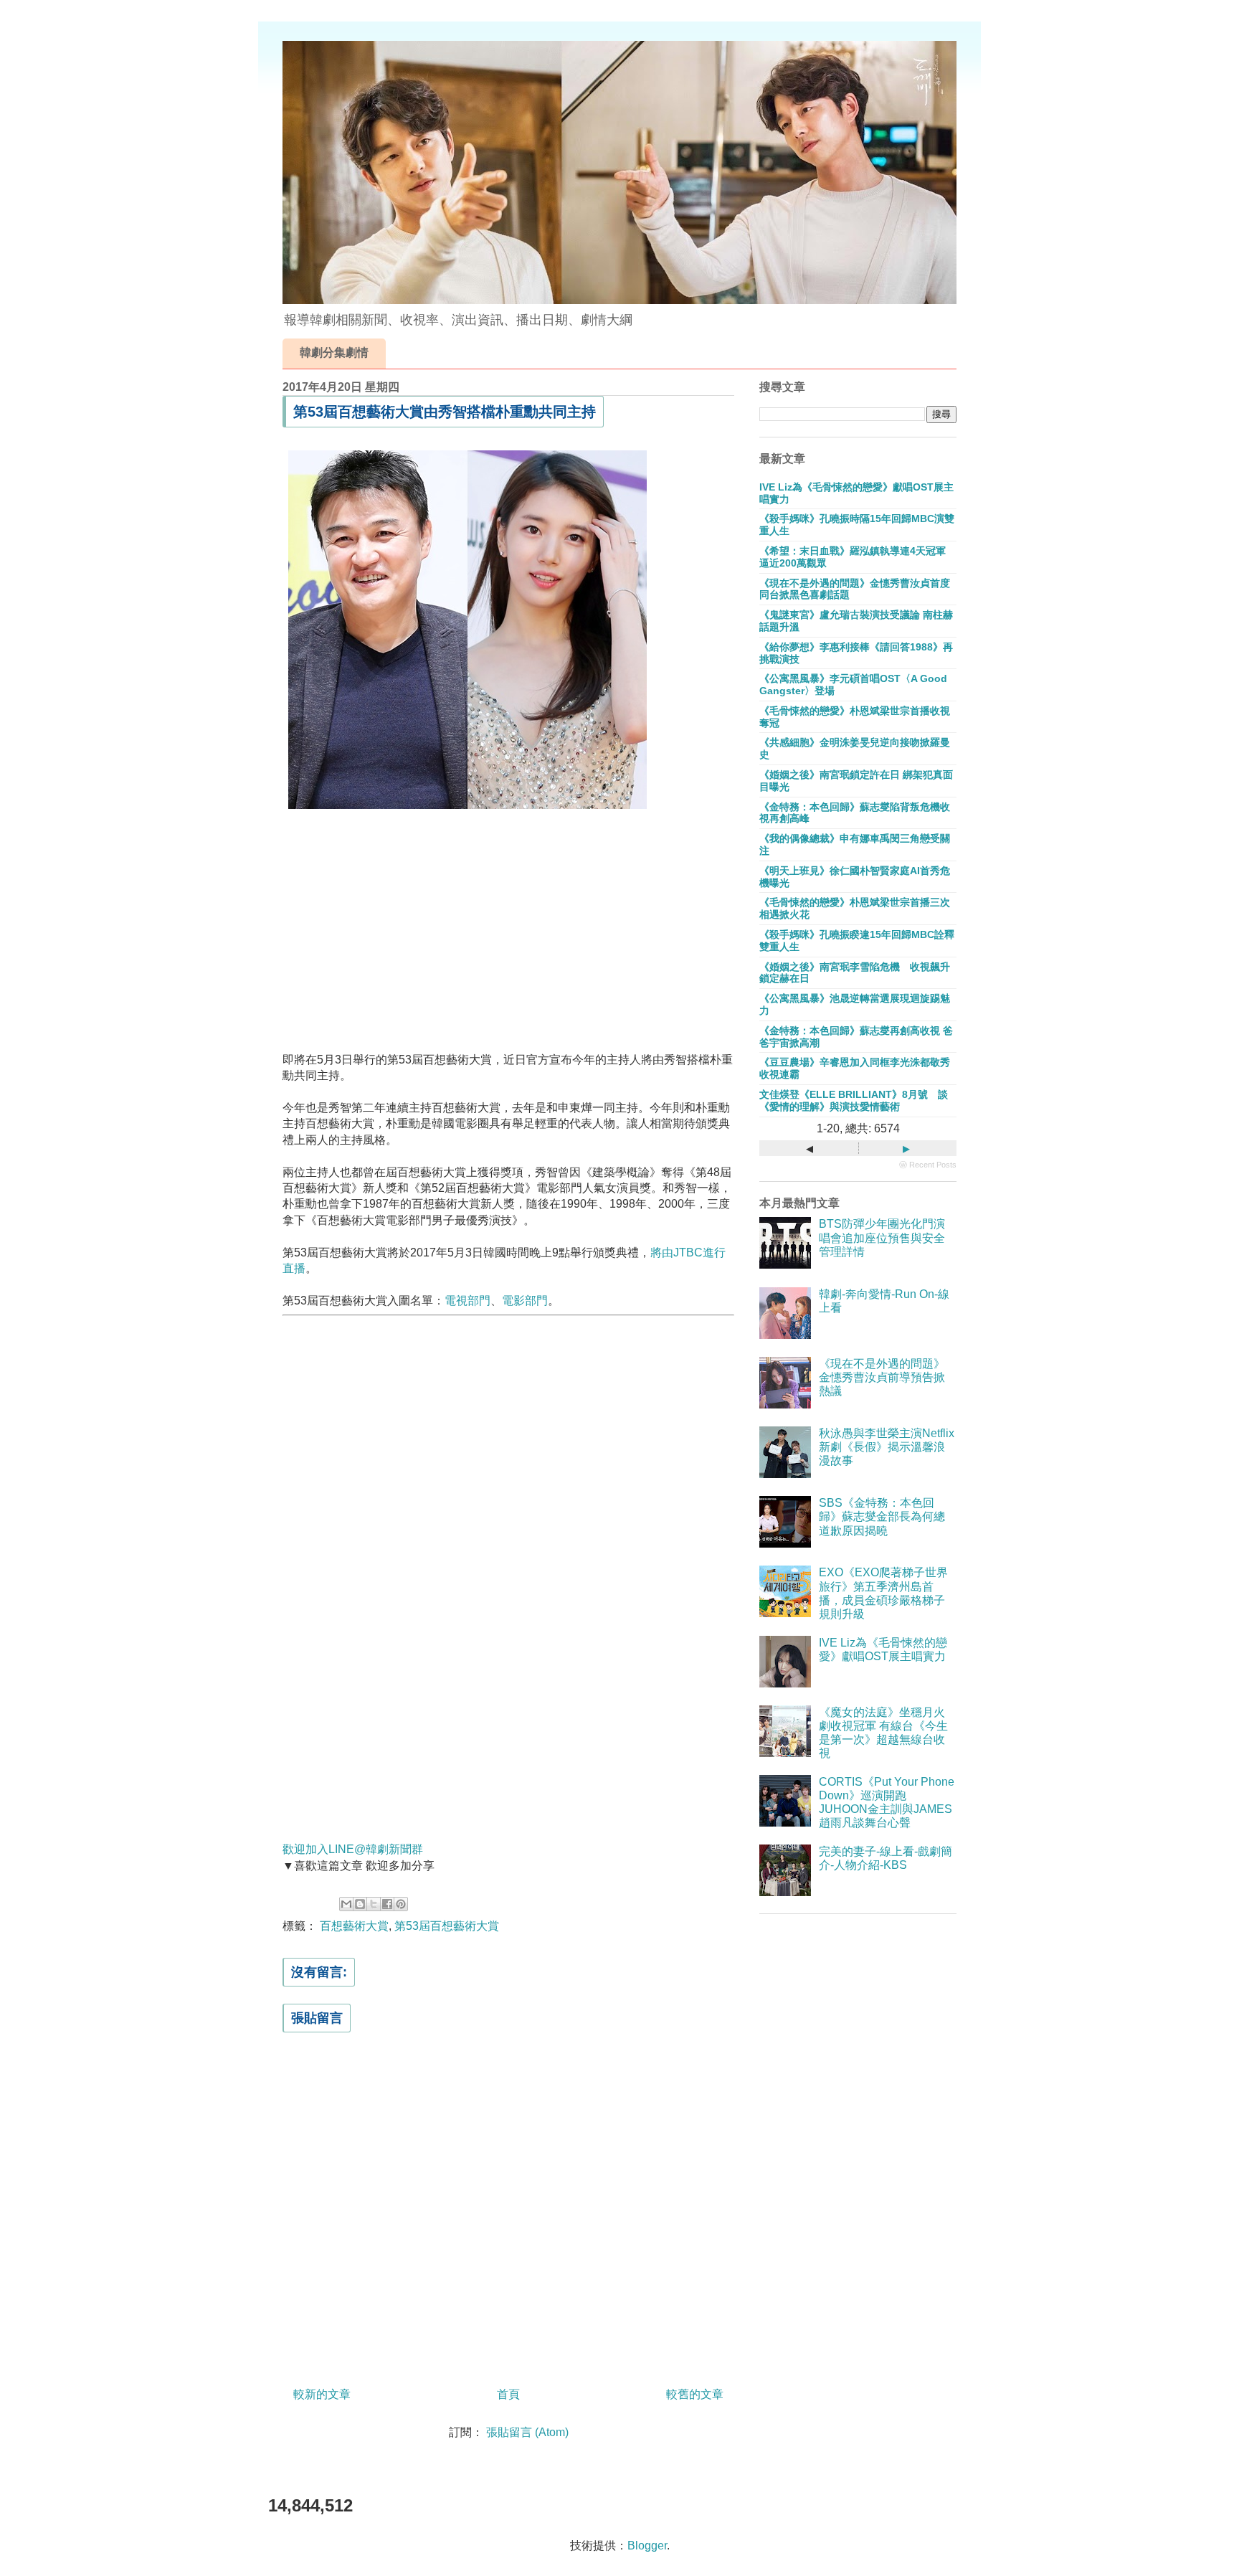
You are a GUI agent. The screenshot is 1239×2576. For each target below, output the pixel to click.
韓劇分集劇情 (334, 352)
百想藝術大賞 (354, 1926)
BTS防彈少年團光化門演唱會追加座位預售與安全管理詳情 (882, 1237)
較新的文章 (322, 2394)
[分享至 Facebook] (387, 1904)
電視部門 (467, 1301)
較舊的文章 (695, 2394)
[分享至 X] (374, 1904)
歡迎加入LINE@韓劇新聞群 (353, 1849)
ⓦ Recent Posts (928, 1165)
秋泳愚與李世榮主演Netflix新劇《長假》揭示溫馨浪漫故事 (887, 1447)
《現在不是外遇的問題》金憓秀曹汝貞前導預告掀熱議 (882, 1377)
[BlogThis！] (360, 1904)
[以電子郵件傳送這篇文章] (346, 1904)
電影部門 (525, 1301)
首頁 (508, 2394)
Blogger (647, 2546)
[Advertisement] (508, 936)
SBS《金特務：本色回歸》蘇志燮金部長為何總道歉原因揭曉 (882, 1516)
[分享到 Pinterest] (401, 1904)
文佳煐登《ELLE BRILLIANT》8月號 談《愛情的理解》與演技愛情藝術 (854, 1100)
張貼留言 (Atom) (527, 2432)
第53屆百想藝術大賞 (447, 1926)
